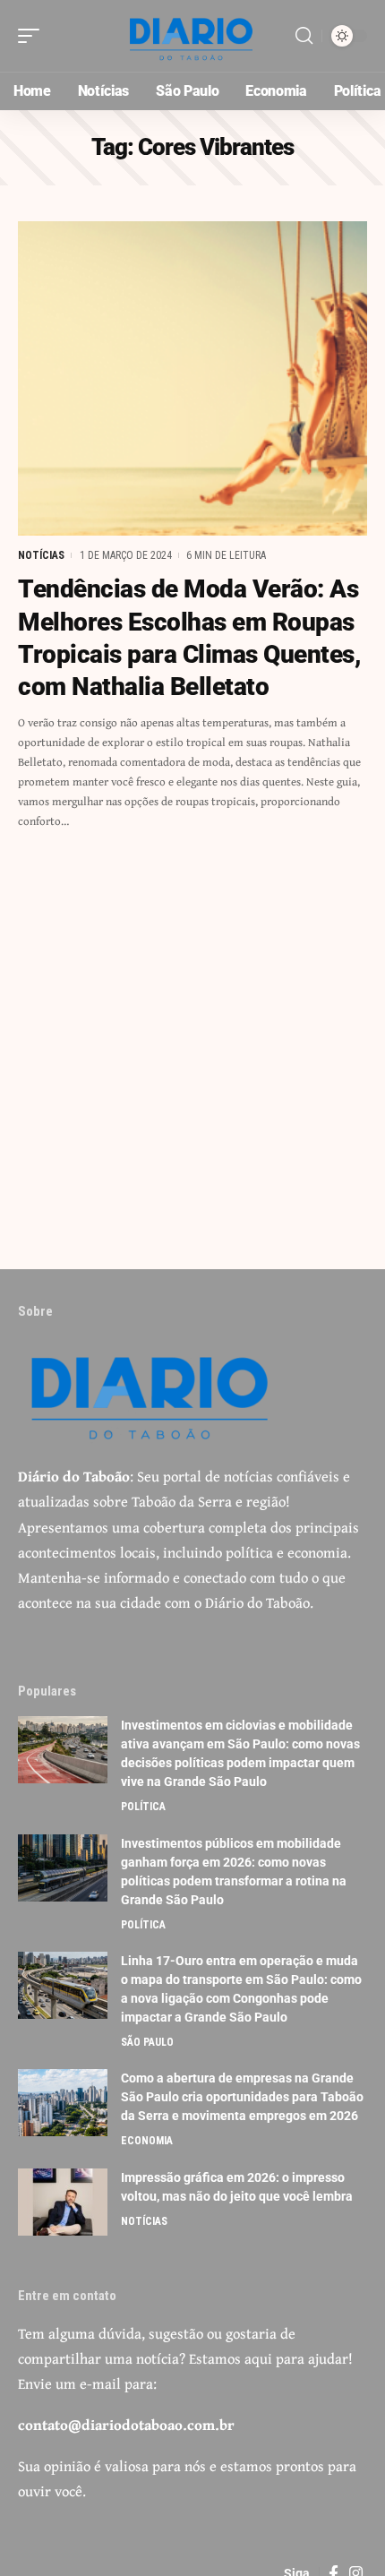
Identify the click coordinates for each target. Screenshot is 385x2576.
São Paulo (147, 2042)
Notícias (41, 555)
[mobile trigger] (33, 36)
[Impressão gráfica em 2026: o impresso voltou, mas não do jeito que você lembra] (63, 2202)
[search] (304, 36)
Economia (147, 2141)
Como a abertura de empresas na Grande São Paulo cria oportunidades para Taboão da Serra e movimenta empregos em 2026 (242, 2097)
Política (143, 1807)
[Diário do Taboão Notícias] (192, 36)
